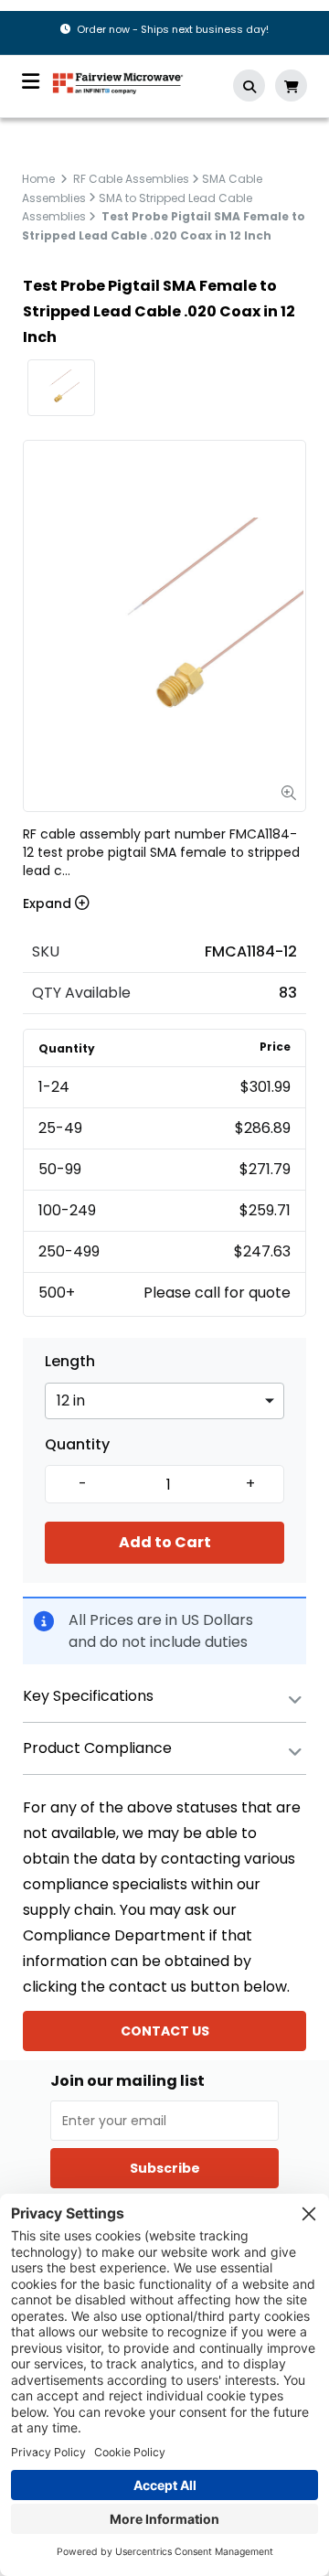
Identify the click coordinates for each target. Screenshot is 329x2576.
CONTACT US (165, 2031)
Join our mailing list (127, 2081)
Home (38, 179)
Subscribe (165, 2168)
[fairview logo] (118, 82)
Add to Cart (165, 1542)
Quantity (77, 1445)
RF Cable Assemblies (131, 179)
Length (70, 1362)
